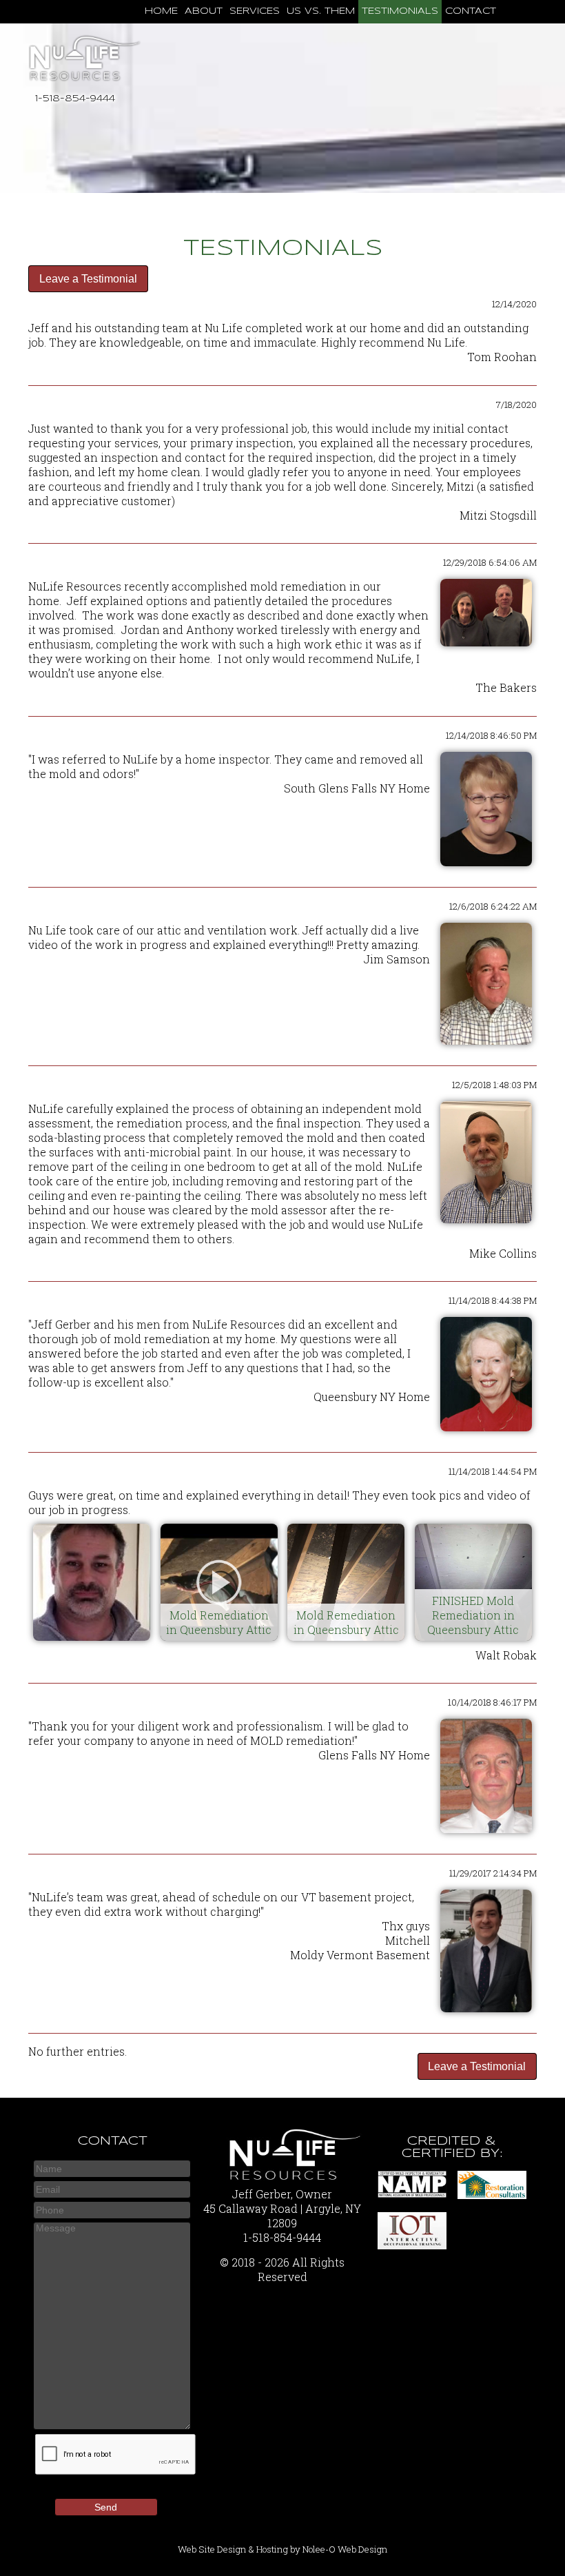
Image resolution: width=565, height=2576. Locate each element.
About (204, 11)
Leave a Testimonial (88, 279)
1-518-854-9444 (75, 99)
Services (255, 11)
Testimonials (400, 11)
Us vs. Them (321, 11)
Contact (471, 11)
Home (161, 11)
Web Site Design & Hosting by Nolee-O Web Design (283, 2549)
